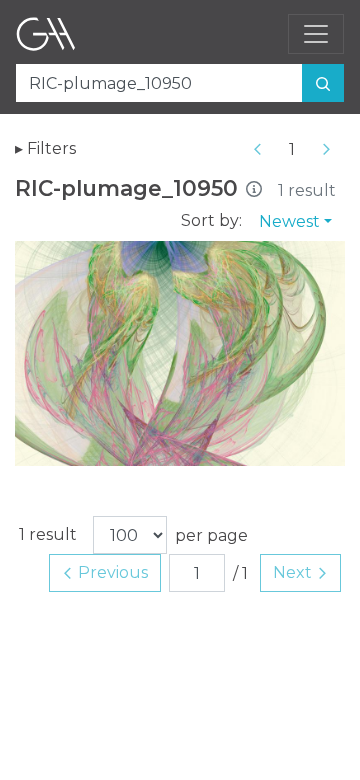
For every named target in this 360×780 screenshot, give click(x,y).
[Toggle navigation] (316, 34)
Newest (289, 221)
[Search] (323, 83)
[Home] (46, 34)
